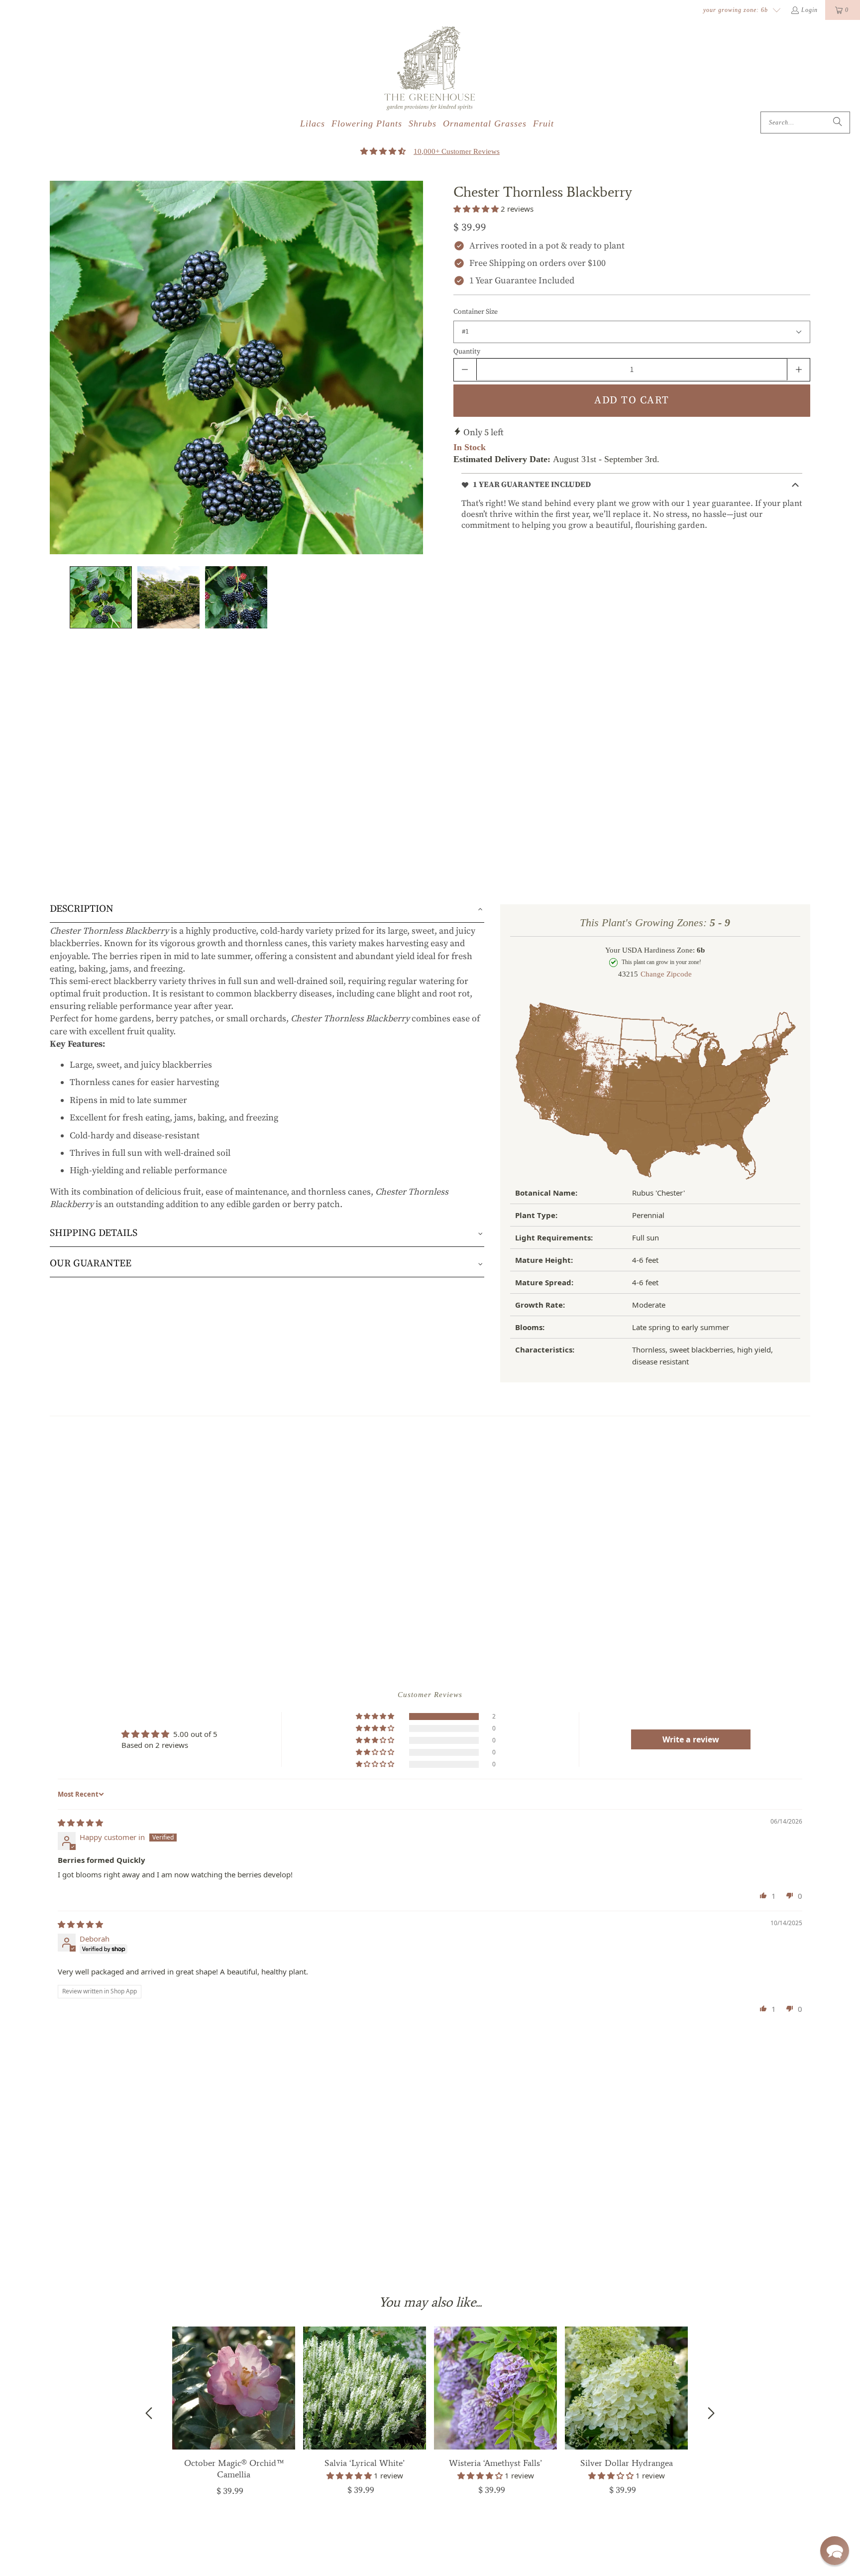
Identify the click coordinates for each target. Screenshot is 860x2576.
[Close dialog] (836, 24)
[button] (835, 2551)
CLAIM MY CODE (220, 1397)
